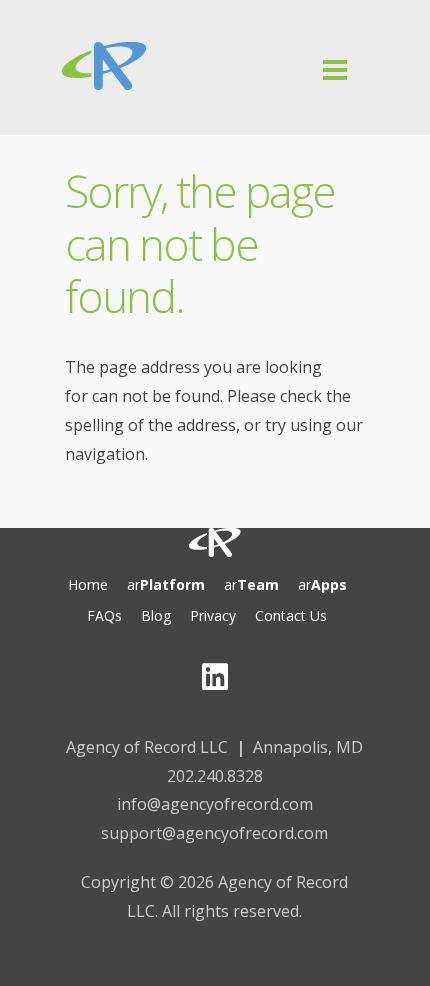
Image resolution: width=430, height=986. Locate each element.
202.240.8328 (215, 776)
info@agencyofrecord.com (215, 804)
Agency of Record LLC (147, 747)
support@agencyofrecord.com (214, 833)
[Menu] (214, 117)
